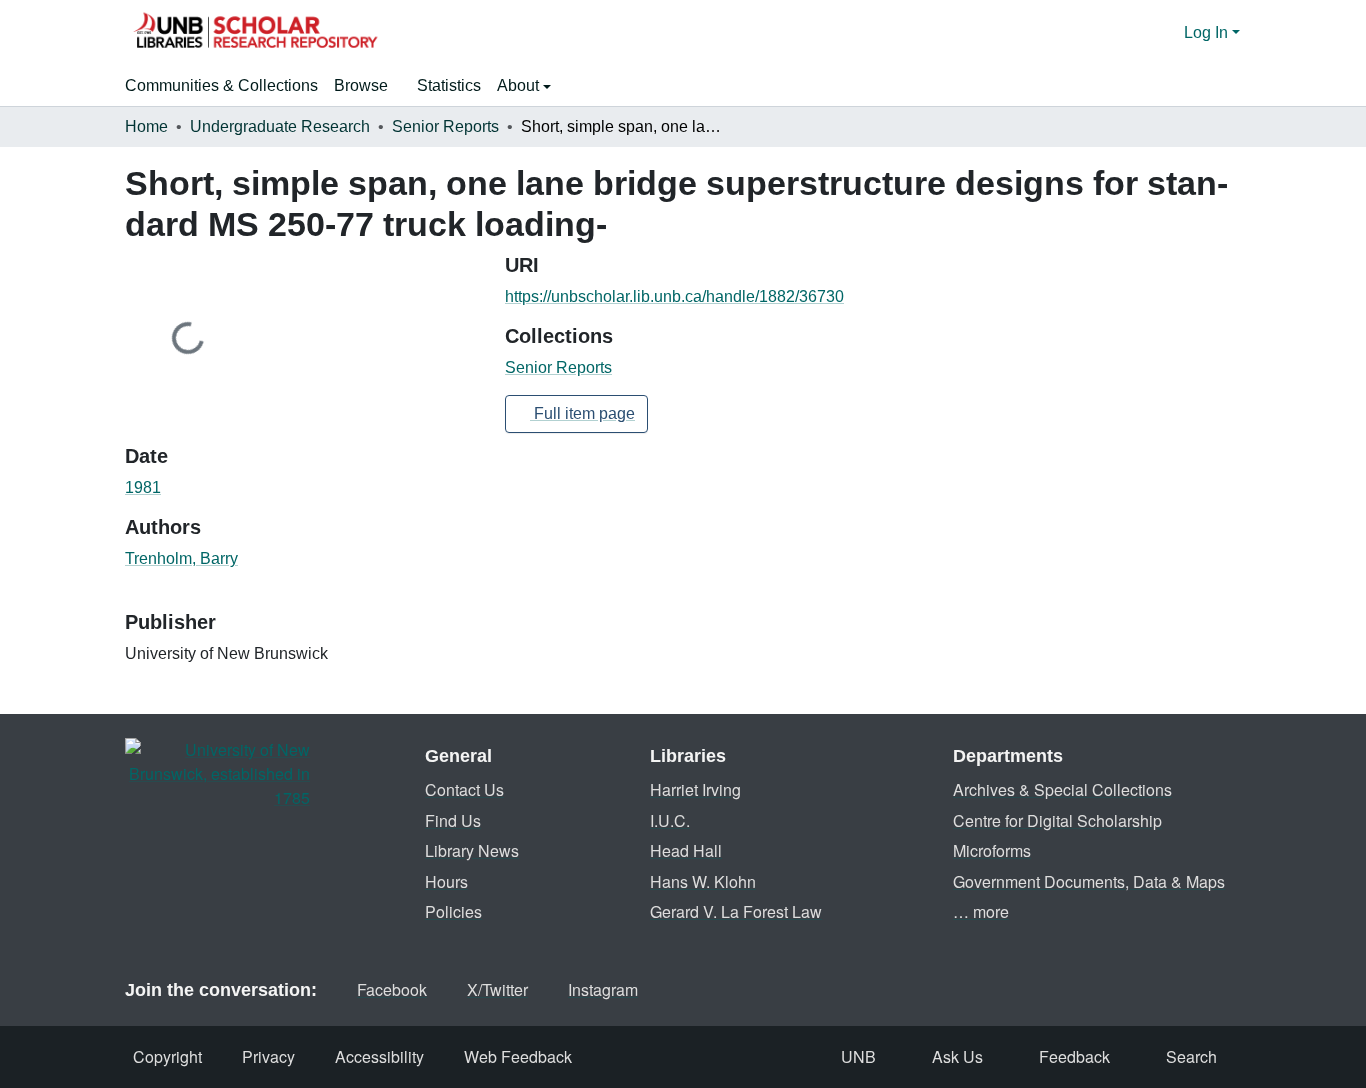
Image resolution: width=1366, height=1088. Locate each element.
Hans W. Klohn (703, 881)
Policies (453, 911)
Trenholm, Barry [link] (181, 558)
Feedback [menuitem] (1074, 1056)
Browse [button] (361, 85)
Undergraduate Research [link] (280, 126)
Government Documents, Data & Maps (1089, 881)
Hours (446, 881)
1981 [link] (143, 487)
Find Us (453, 820)
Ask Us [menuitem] (957, 1056)
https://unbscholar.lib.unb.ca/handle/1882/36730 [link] (674, 296)
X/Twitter (497, 989)
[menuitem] (367, 86)
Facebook (392, 989)
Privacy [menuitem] (268, 1056)
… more (981, 911)
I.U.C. (670, 820)
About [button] (520, 85)
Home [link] (146, 126)
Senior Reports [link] (445, 126)
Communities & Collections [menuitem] (221, 85)
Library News (472, 850)
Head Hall (686, 850)
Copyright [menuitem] (167, 1056)
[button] (255, 33)
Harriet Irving (695, 789)
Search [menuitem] (1191, 1056)
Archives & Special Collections (1062, 789)
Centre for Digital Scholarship (1057, 820)
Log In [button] (1208, 32)
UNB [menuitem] (858, 1056)
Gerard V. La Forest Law (736, 911)
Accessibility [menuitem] (379, 1056)
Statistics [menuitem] (449, 85)
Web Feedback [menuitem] (518, 1056)
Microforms (992, 850)
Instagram (603, 989)
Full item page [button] (582, 413)
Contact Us (464, 789)
